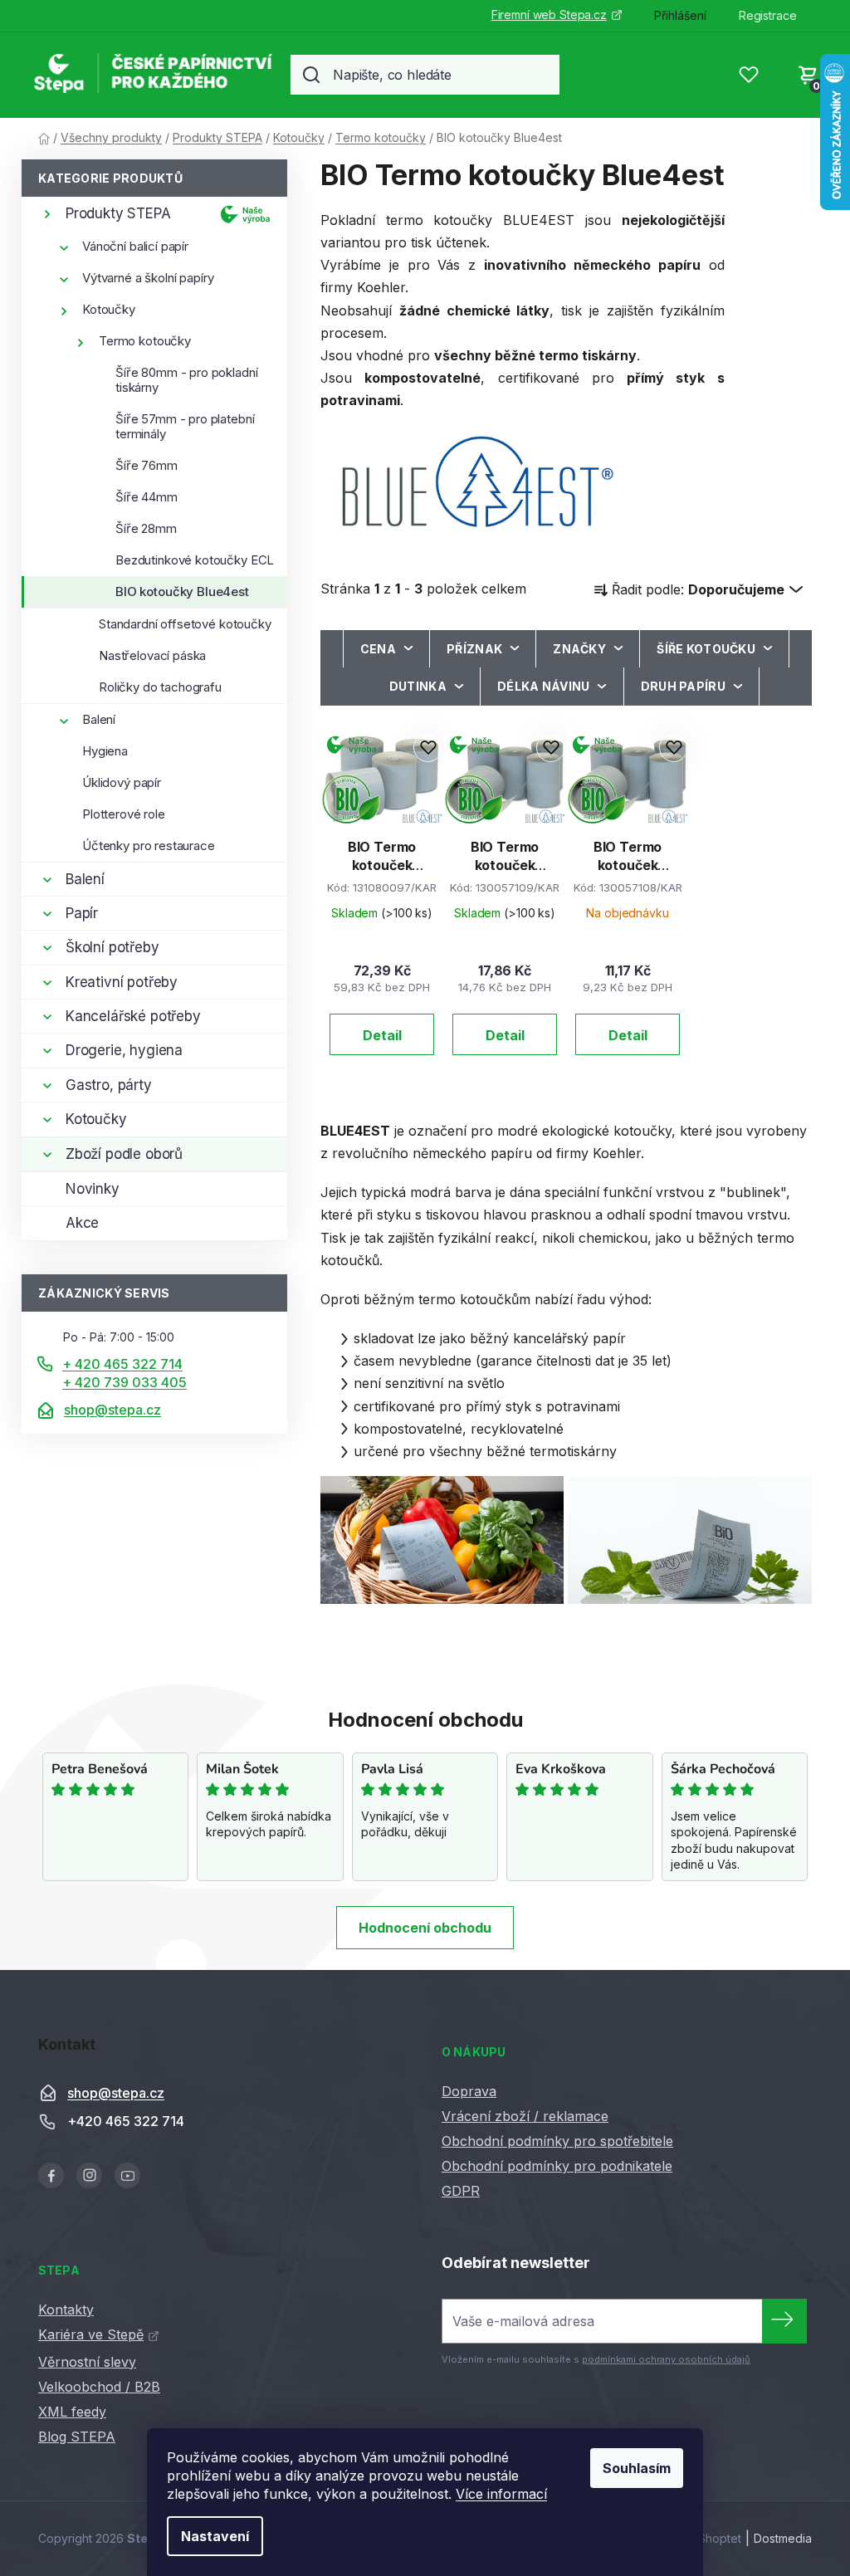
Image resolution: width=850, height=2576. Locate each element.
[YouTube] (127, 2175)
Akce (82, 1223)
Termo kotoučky (145, 341)
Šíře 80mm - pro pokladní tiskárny (186, 380)
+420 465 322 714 (126, 2122)
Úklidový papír (122, 782)
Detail (382, 1035)
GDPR (461, 2191)
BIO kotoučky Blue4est (182, 591)
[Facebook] (51, 2175)
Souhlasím (637, 2468)
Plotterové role (124, 814)
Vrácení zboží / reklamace (525, 2116)
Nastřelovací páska (152, 655)
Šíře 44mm (147, 497)
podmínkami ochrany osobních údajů (666, 2359)
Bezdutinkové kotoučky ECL (195, 560)
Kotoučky (109, 309)
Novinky (93, 1189)
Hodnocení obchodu (425, 1928)
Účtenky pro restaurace (149, 846)
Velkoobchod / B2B (99, 2387)
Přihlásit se (784, 2321)
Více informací (501, 2494)
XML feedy (72, 2412)
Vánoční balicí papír (135, 246)
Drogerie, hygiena (124, 1050)
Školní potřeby (112, 947)
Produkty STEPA (118, 213)
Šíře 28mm (146, 528)
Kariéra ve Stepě (91, 2334)
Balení (99, 719)
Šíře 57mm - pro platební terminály (185, 426)
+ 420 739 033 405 (125, 1382)
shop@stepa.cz (112, 1410)
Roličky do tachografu (160, 687)
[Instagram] (89, 2175)
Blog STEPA (77, 2437)
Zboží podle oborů (124, 1154)
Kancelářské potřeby (133, 1016)
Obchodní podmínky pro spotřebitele (557, 2141)
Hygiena (105, 751)
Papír (82, 913)
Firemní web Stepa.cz (549, 15)
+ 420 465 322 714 (122, 1364)
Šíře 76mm (147, 465)
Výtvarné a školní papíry (148, 278)
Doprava (469, 2091)
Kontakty (66, 2310)
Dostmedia (783, 2538)
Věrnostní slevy (87, 2362)
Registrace (768, 15)
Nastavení (215, 2536)
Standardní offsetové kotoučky (185, 624)
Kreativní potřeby (122, 982)
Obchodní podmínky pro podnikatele (557, 2166)
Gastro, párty (109, 1085)
